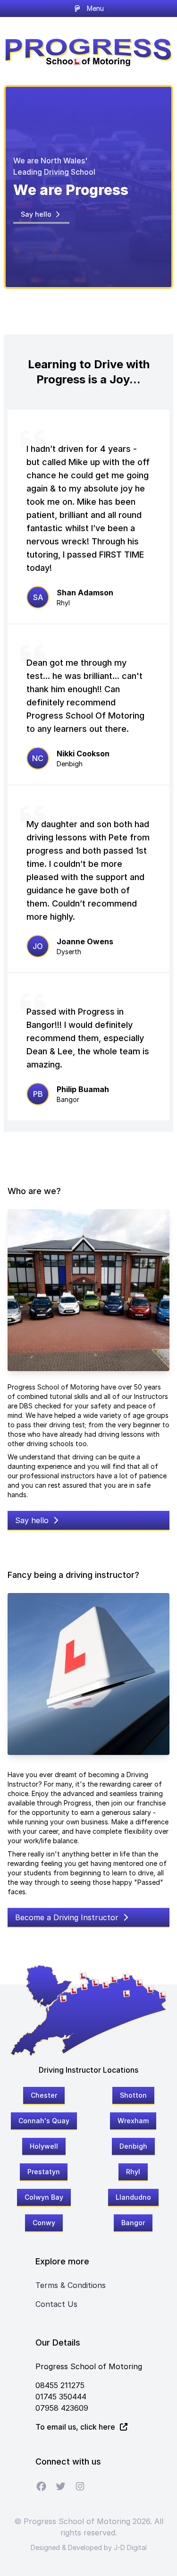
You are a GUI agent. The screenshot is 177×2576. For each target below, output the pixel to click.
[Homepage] (88, 50)
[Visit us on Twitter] (61, 2486)
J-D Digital (130, 2547)
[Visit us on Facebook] (41, 2486)
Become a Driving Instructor (68, 1917)
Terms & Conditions (71, 2285)
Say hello (37, 214)
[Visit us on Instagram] (80, 2486)
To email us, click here (76, 2427)
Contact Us (56, 2304)
